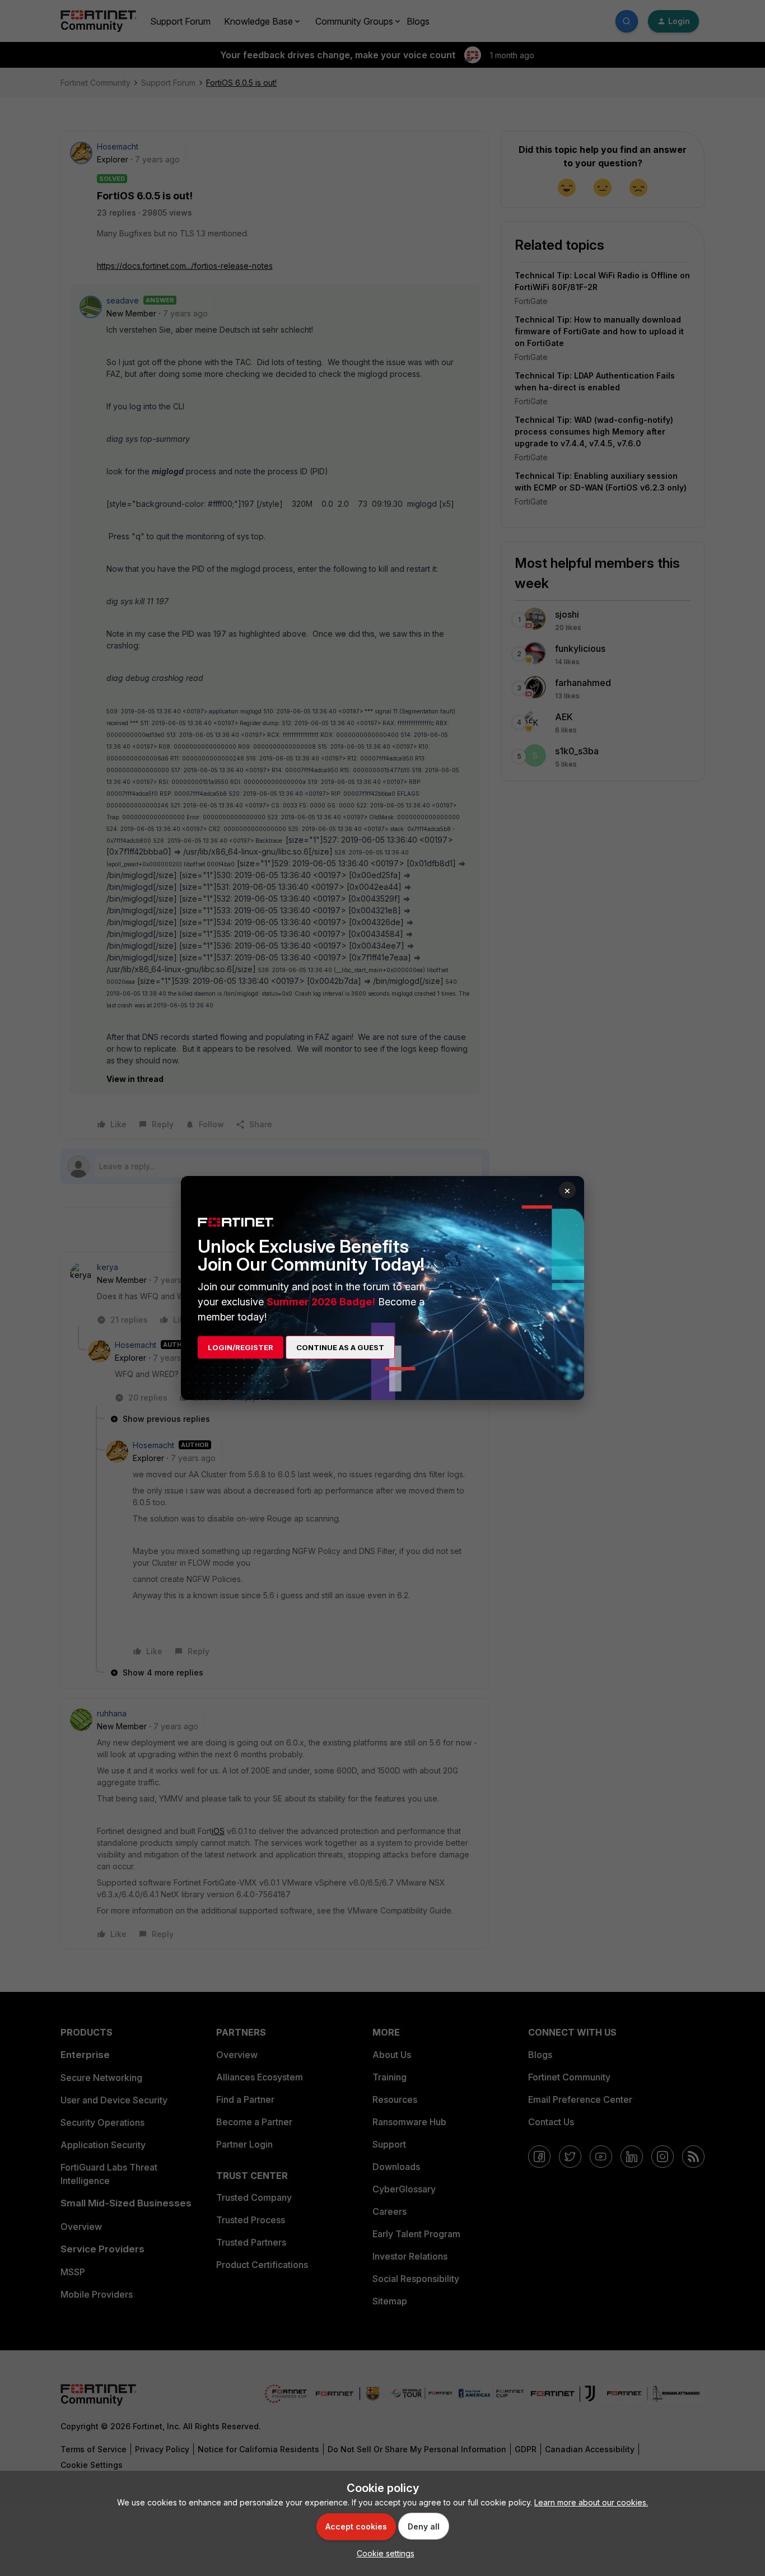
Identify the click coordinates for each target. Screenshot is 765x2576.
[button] (383, 2553)
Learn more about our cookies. (591, 2502)
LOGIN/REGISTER (241, 1347)
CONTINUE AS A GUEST (340, 1347)
